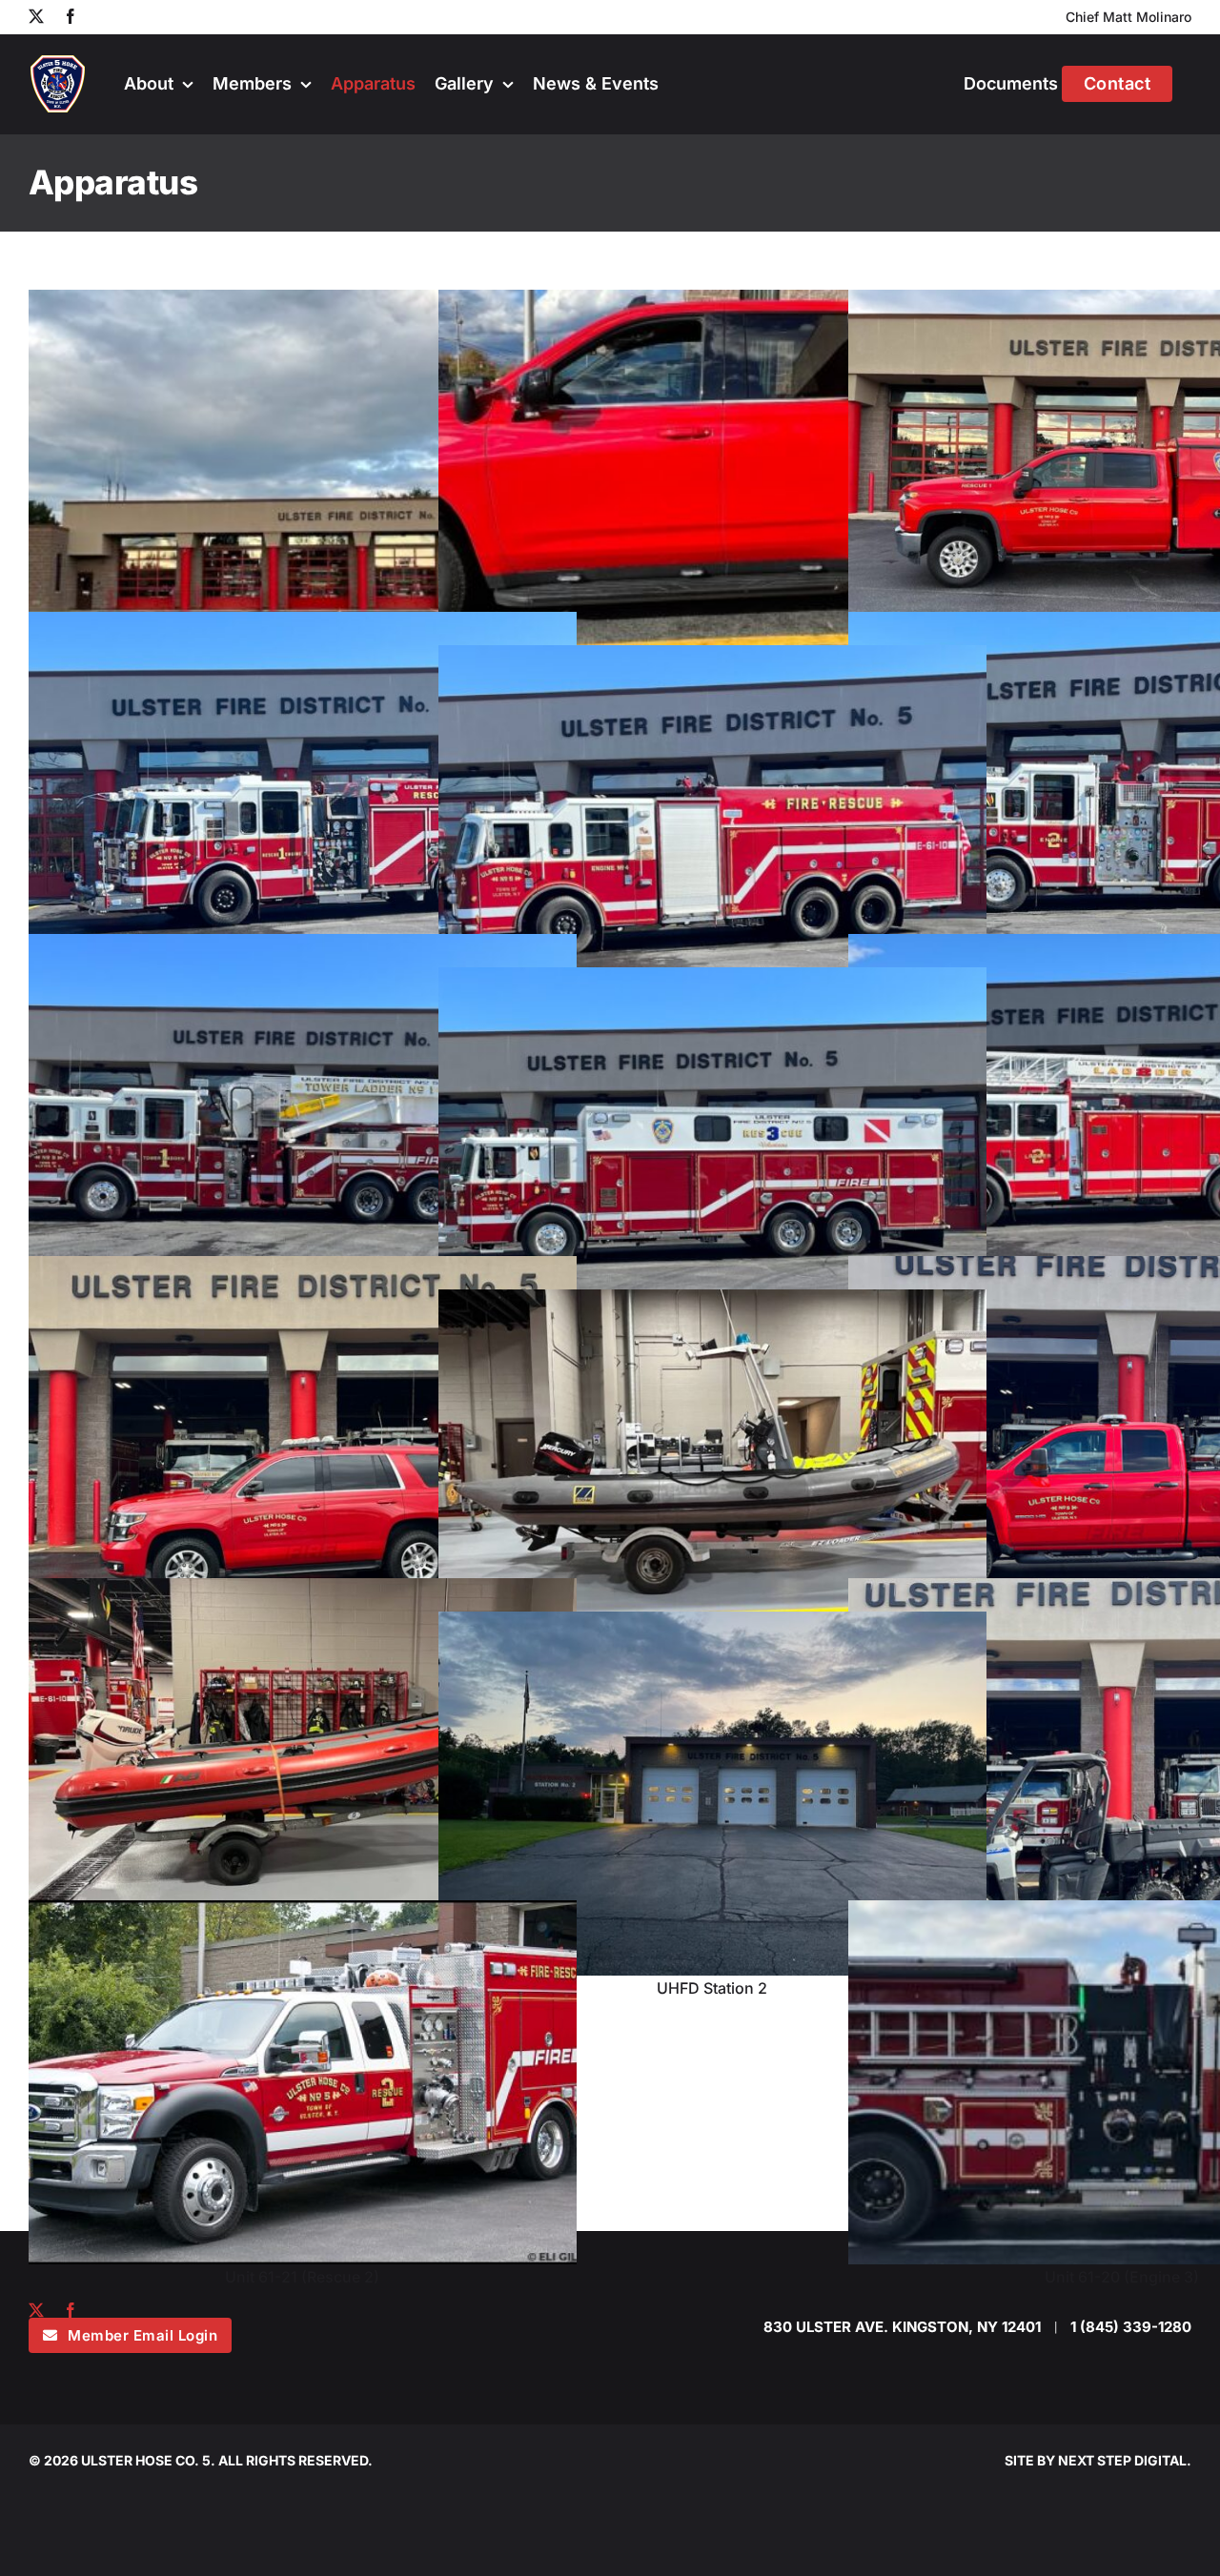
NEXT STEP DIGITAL (1122, 2460)
